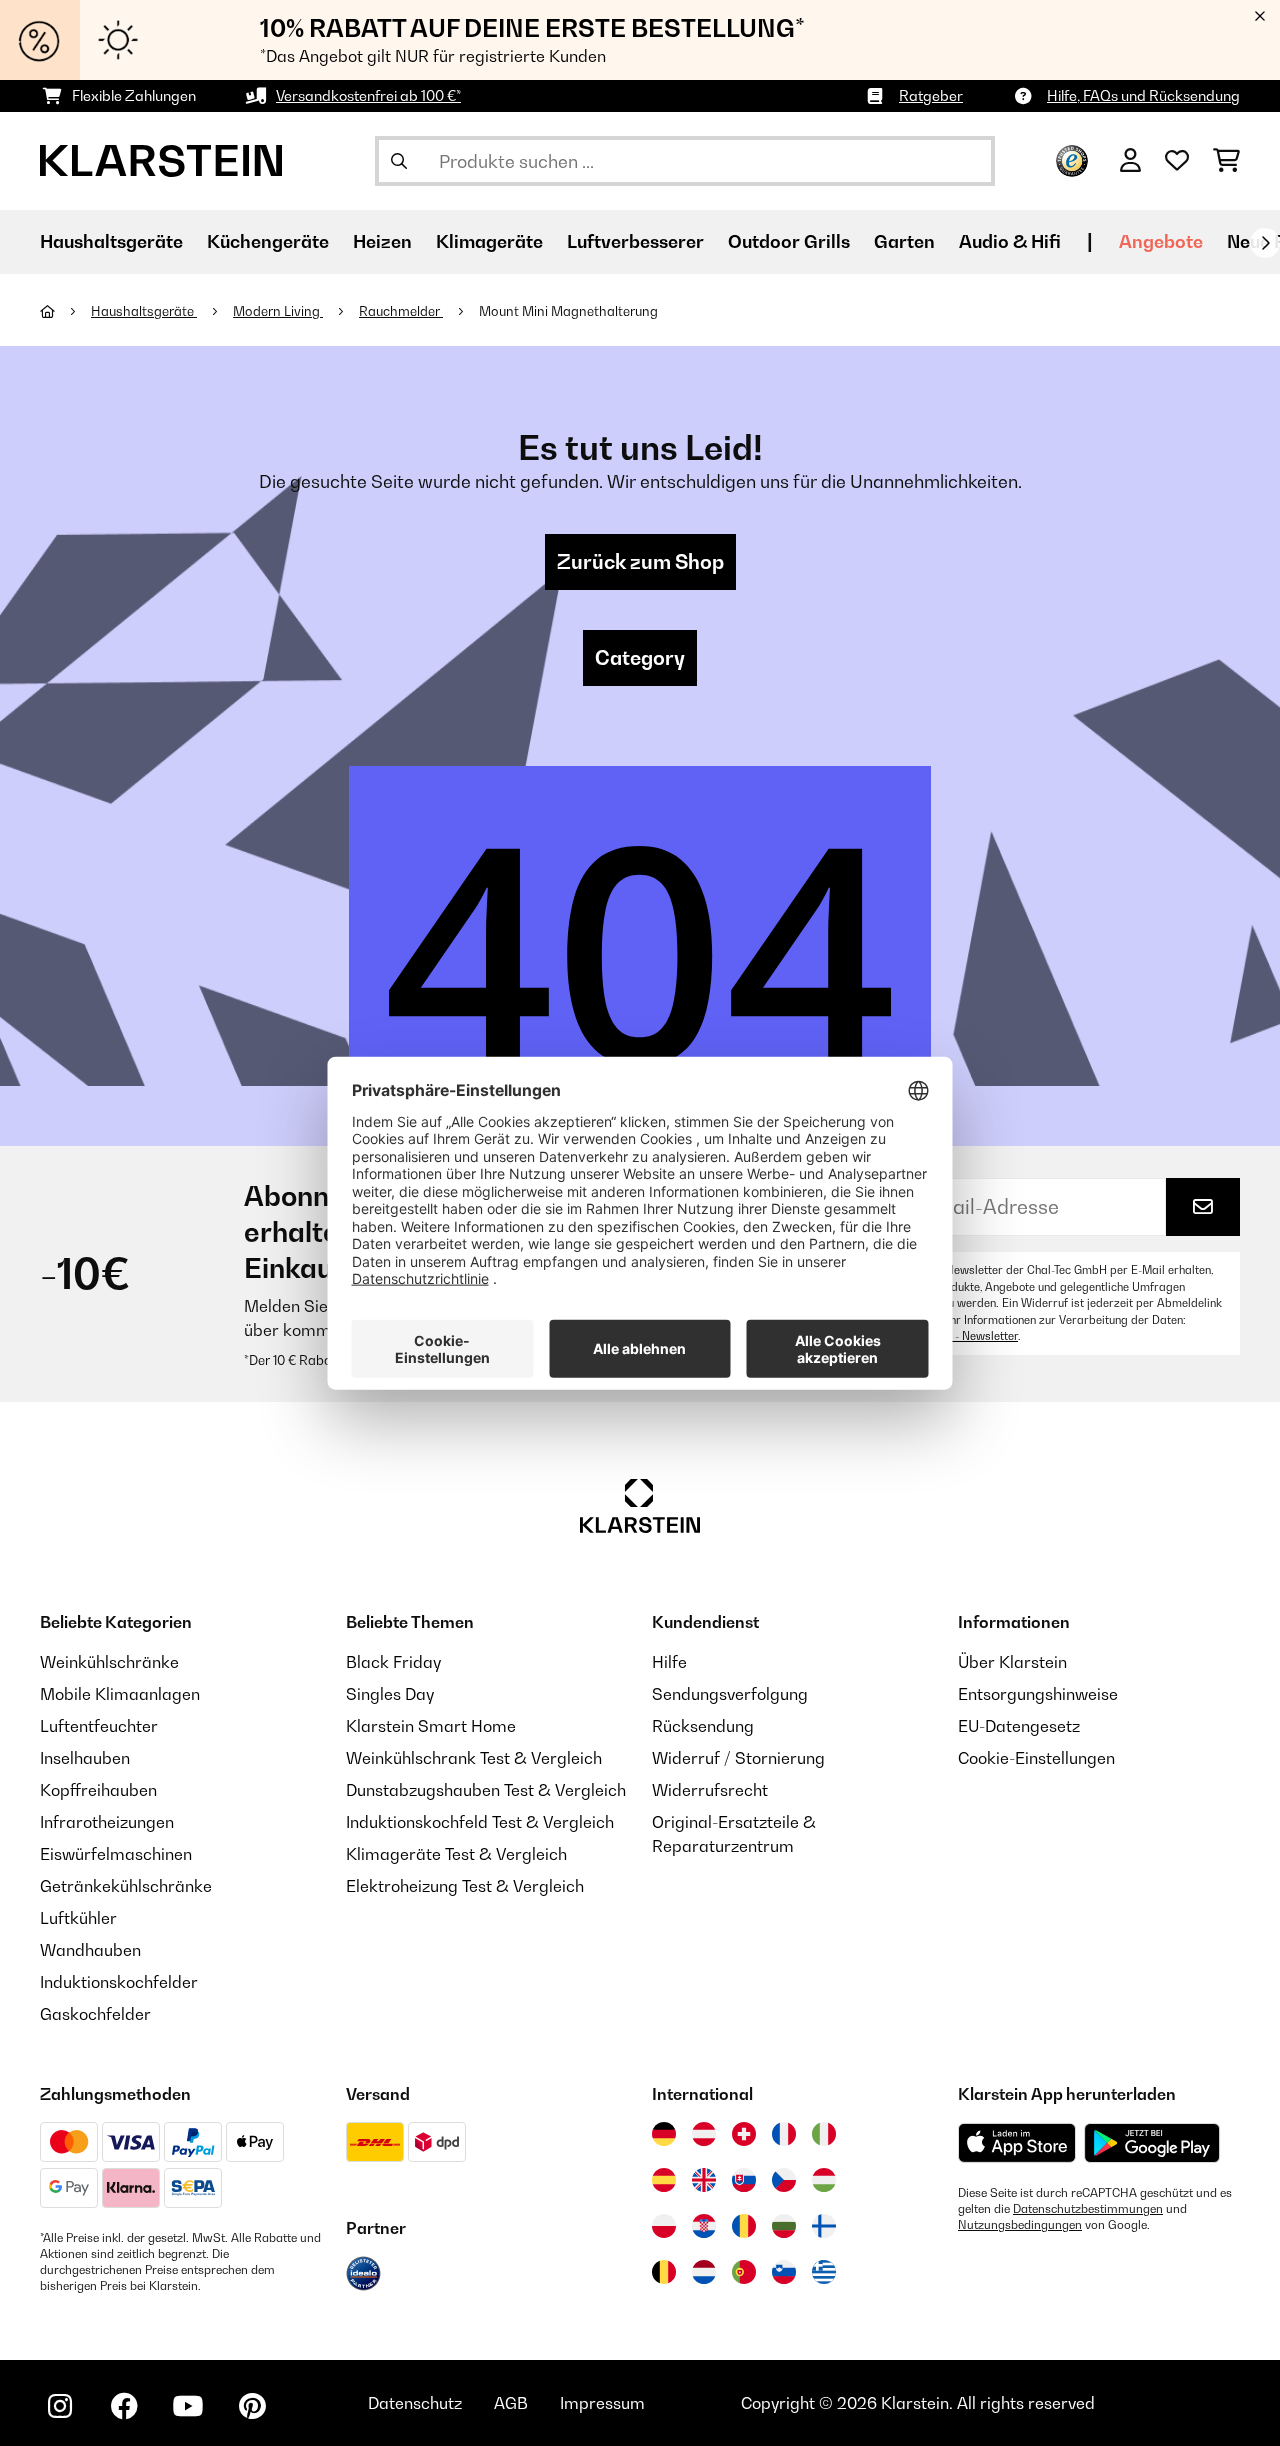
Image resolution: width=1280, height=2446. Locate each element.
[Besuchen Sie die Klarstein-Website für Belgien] (664, 2272)
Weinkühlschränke (109, 1662)
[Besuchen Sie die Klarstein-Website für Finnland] (824, 2226)
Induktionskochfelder (119, 1982)
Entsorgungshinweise (1038, 1694)
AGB (511, 2403)
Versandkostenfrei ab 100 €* (368, 95)
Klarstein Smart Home (431, 1726)
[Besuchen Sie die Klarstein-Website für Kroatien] (704, 2226)
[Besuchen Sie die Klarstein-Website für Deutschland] (664, 2134)
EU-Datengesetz (1019, 1726)
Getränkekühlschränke (126, 1886)
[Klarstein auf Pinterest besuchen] (252, 2406)
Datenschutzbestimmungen (1088, 2209)
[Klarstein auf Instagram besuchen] (60, 2406)
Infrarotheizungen (107, 1822)
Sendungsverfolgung (730, 1694)
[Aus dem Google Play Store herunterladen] (1152, 2143)
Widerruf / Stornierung (738, 1758)
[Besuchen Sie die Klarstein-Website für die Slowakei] (744, 2180)
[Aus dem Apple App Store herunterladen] (1017, 2142)
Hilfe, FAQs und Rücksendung (1143, 95)
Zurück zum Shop (640, 562)
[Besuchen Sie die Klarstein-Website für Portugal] (744, 2272)
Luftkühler (78, 1918)
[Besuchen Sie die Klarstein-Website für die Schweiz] (744, 2134)
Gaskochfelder (95, 2014)
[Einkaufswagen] (1226, 161)
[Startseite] (65, 311)
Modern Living (278, 311)
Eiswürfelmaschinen (116, 1854)
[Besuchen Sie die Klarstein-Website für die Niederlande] (704, 2272)
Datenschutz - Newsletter (952, 1336)
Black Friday (393, 1662)
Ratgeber (931, 95)
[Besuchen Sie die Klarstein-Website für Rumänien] (744, 2226)
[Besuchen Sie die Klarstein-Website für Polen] (664, 2226)
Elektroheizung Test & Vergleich (465, 1886)
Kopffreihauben (98, 1790)
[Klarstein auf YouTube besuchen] (188, 2406)
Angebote (1161, 241)
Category (640, 658)
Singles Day (390, 1694)
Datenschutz (415, 2403)
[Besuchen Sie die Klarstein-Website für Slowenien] (784, 2272)
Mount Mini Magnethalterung (568, 311)
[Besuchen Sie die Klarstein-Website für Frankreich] (784, 2134)
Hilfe (669, 1662)
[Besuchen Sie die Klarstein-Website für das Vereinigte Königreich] (704, 2180)
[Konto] (1130, 161)
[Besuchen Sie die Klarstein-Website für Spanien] (664, 2180)
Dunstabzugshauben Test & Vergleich (486, 1790)
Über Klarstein (1012, 1662)
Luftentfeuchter (99, 1726)
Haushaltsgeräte (144, 311)
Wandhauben (90, 1950)
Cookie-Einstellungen (1036, 1758)
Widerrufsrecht (710, 1790)
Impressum (602, 2403)
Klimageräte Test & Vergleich (456, 1854)
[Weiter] (1265, 243)
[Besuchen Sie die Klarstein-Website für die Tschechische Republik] (784, 2180)
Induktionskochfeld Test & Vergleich (480, 1822)
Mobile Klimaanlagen (120, 1694)
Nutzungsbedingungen (1020, 2225)
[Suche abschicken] (399, 161)
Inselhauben (85, 1758)
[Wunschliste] (1177, 161)
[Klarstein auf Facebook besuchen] (124, 2406)
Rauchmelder (401, 311)
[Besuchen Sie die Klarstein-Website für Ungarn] (824, 2180)
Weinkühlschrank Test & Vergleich (474, 1758)
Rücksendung (703, 1726)
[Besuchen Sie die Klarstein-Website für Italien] (824, 2134)
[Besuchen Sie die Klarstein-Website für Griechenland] (824, 2273)
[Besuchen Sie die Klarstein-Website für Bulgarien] (784, 2226)
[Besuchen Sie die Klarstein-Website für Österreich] (704, 2134)
